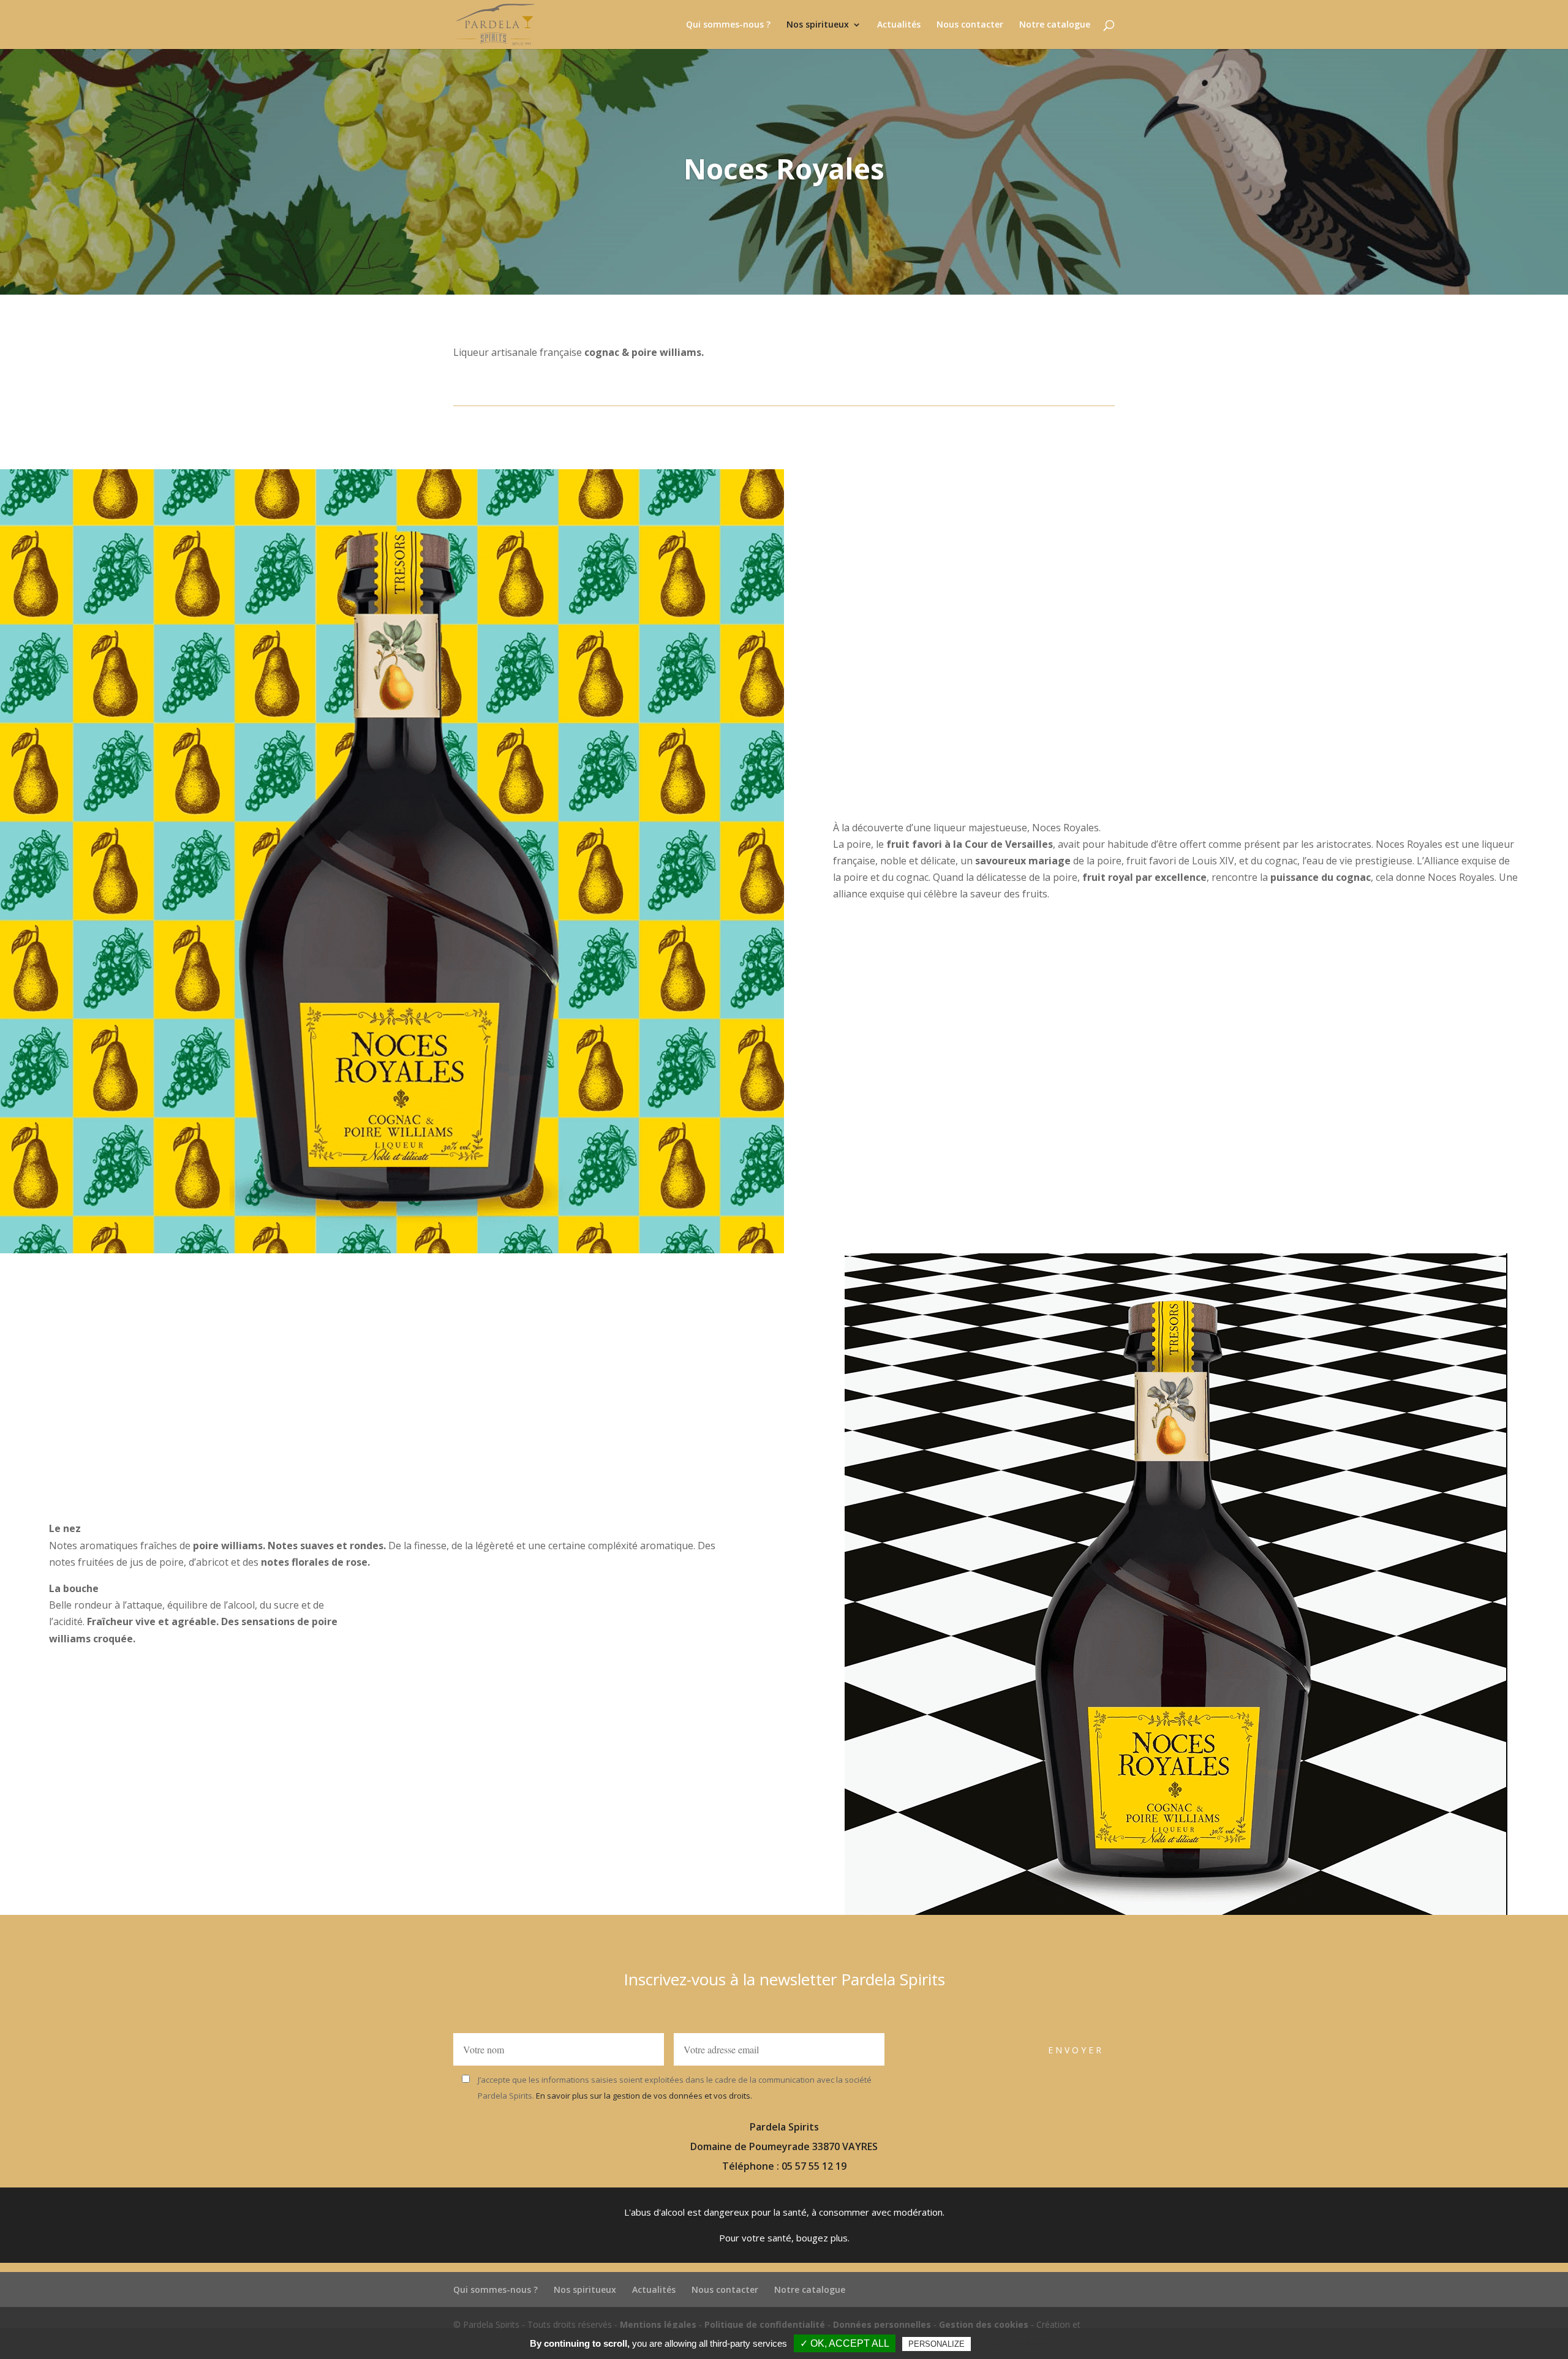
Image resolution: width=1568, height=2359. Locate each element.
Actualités (899, 25)
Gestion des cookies (984, 2324)
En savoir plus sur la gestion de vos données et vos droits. (643, 2096)
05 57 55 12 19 (814, 2166)
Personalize (937, 2344)
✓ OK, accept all (845, 2343)
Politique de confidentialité (765, 2324)
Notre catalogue (1055, 25)
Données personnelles (882, 2324)
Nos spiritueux (818, 25)
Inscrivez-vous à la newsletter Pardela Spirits (784, 1979)
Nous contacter (970, 25)
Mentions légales (658, 2324)
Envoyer (1076, 2050)
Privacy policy (1012, 2344)
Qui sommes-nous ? (728, 25)
